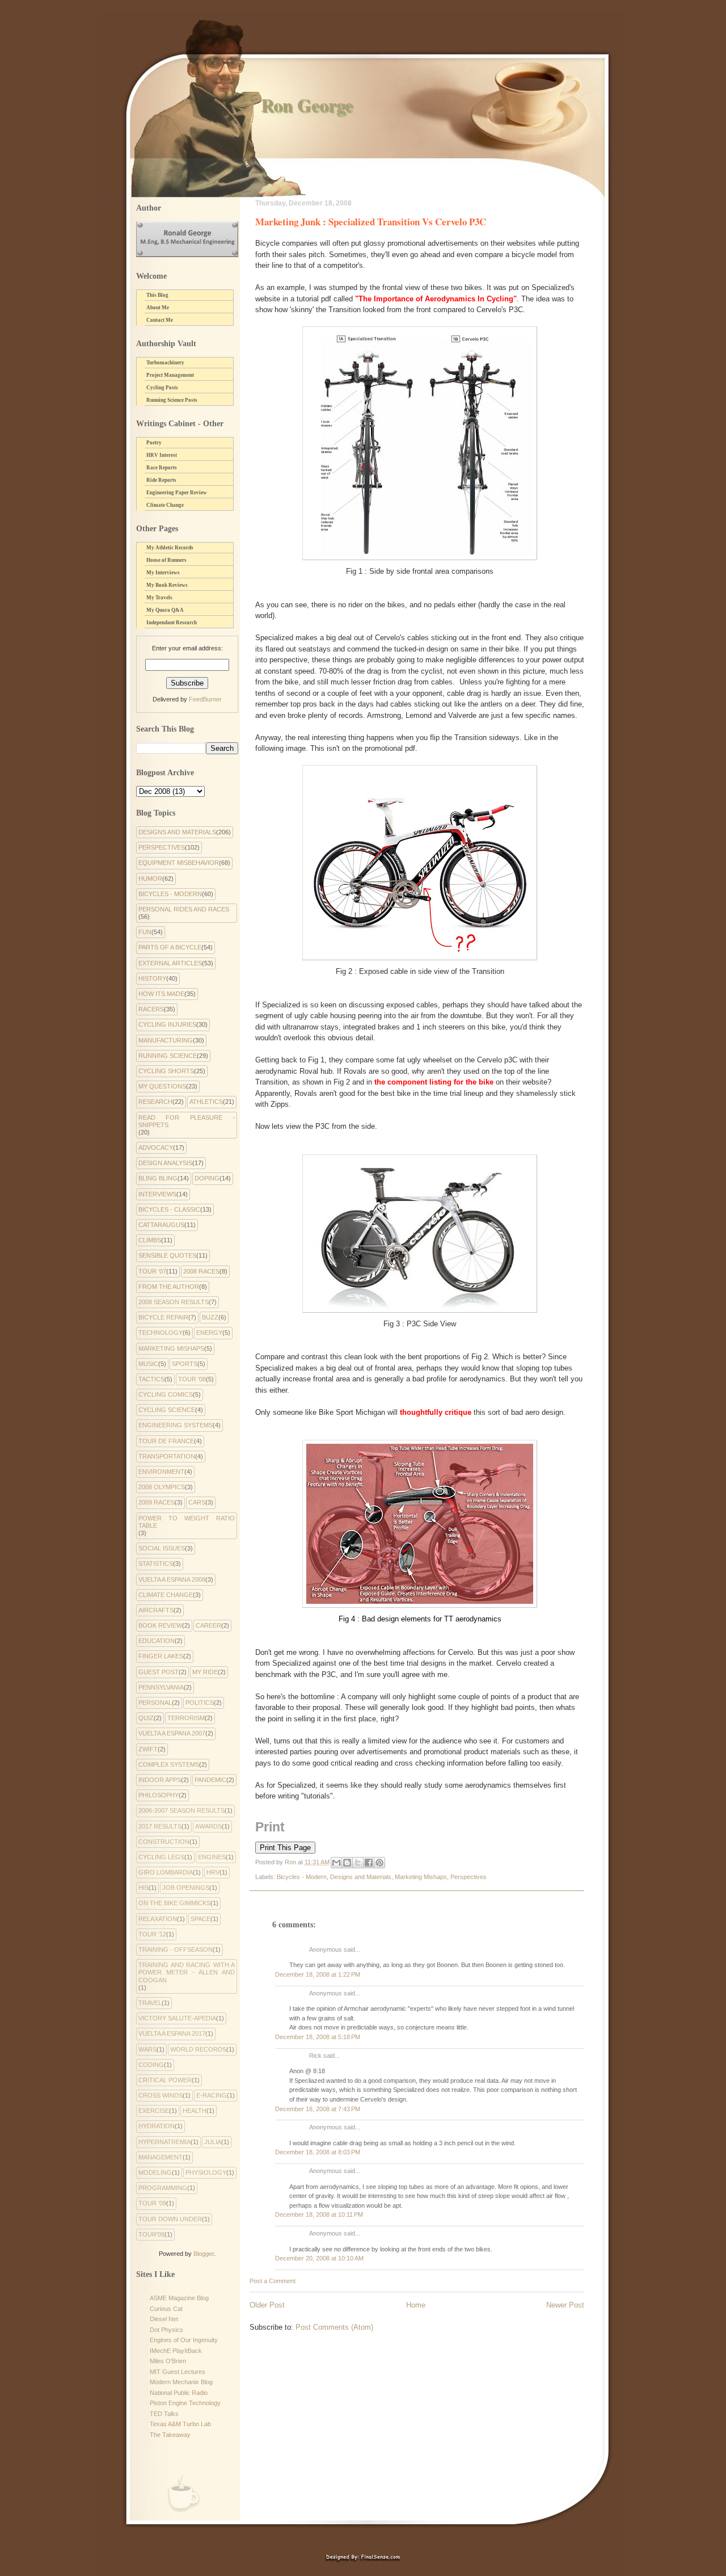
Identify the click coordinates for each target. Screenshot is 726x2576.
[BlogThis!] (347, 1863)
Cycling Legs (161, 1857)
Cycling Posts (162, 388)
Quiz (146, 1718)
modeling (155, 2172)
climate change (166, 1595)
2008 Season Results (174, 1302)
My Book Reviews (167, 585)
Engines (212, 1857)
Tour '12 (152, 1934)
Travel (150, 2003)
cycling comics (166, 1394)
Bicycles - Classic (169, 1209)
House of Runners (166, 560)
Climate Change (165, 505)
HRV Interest (162, 455)
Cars (197, 1502)
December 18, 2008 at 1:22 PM (318, 1974)
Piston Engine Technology (185, 2403)
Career (208, 1625)
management (161, 2157)
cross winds (161, 2095)
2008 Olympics (162, 1487)
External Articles (170, 963)
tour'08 (151, 2234)
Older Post (267, 2305)
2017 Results (160, 1826)
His (143, 1888)
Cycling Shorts (166, 1071)
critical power (165, 2080)
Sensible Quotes (167, 1255)
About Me (158, 308)
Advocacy (156, 1148)
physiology (206, 2172)
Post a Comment (273, 2281)
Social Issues (162, 1548)
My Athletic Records (170, 548)
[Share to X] (358, 1863)
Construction (164, 1842)
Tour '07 (152, 1271)
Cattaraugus (161, 1225)
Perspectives (468, 1877)
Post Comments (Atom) (334, 2327)
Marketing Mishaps (421, 1877)
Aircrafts (156, 1610)
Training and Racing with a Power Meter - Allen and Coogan (187, 1972)
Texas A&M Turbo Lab (180, 2424)
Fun (145, 932)
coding (151, 2065)
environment (161, 1472)
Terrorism (186, 1718)
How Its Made (161, 994)
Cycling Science (167, 1410)
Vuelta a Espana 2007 (172, 1733)
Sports (185, 1364)
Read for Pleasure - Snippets (187, 1121)
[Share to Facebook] (369, 1863)
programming (163, 2188)
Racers (151, 1009)
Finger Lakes (161, 1656)
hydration (157, 2126)
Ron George (307, 105)
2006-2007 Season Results (181, 1810)
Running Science (168, 1056)
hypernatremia (164, 2142)
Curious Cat (166, 2309)
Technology (161, 1333)
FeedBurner (205, 699)
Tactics (151, 1379)
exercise (154, 2111)
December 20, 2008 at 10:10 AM (319, 2258)
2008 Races (201, 1271)
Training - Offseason (176, 1949)
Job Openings (186, 1888)
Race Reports (162, 468)
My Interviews (163, 573)
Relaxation (158, 1919)
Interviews (157, 1194)
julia (213, 2142)
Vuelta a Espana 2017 (172, 2033)
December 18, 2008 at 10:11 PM (319, 2214)
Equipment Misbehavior (179, 863)
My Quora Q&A (165, 610)
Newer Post (565, 2305)
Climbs (150, 1240)
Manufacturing (166, 1040)
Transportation (167, 1456)
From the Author (169, 1287)
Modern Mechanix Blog (181, 2382)
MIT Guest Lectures (178, 2372)
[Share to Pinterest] (379, 1863)
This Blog (157, 295)
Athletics (206, 1102)
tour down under (170, 2219)
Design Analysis (165, 1163)
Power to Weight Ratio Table (187, 1522)
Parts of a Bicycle (170, 947)
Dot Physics (166, 2330)
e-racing (212, 2095)
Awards (208, 1826)
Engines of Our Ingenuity (184, 2340)
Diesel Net (164, 2319)
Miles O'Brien (168, 2361)
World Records (198, 2049)
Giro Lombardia (166, 1872)
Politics (200, 1703)
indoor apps (160, 1780)
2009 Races (157, 1502)
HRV (213, 1872)
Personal (155, 1703)
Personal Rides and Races (184, 909)
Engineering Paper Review (177, 493)
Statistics (156, 1564)
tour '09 (152, 2203)
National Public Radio (179, 2393)
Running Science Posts (172, 400)
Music (148, 1364)
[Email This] (336, 1863)
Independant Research (172, 623)
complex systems (169, 1764)
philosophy (159, 1795)
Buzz (210, 1317)
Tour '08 (192, 1379)
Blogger (204, 2254)
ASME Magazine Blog (179, 2298)
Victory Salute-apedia (177, 2018)
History (152, 978)
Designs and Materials (361, 1877)
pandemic (210, 1780)
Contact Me (160, 320)
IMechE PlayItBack (176, 2351)
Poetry (154, 443)
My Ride (205, 1672)
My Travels (159, 598)
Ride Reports (161, 480)
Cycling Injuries (167, 1024)
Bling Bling (158, 1178)
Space (201, 1919)
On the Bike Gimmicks (174, 1903)
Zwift (148, 1749)
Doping (207, 1178)
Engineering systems (176, 1425)
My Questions (162, 1086)
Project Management (170, 375)
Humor (150, 879)
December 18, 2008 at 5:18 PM (318, 2037)
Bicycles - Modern (302, 1877)
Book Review (160, 1625)
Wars (147, 2049)
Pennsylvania (161, 1687)
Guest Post (159, 1672)
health (195, 2111)
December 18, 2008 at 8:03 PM (318, 2152)
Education (157, 1641)
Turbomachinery (165, 363)
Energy (209, 1333)
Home (416, 2305)
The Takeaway (170, 2435)
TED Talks (164, 2414)
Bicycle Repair (163, 1317)
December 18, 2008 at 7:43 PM (318, 2109)
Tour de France (166, 1441)
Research (155, 1102)
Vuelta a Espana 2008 (172, 1579)
